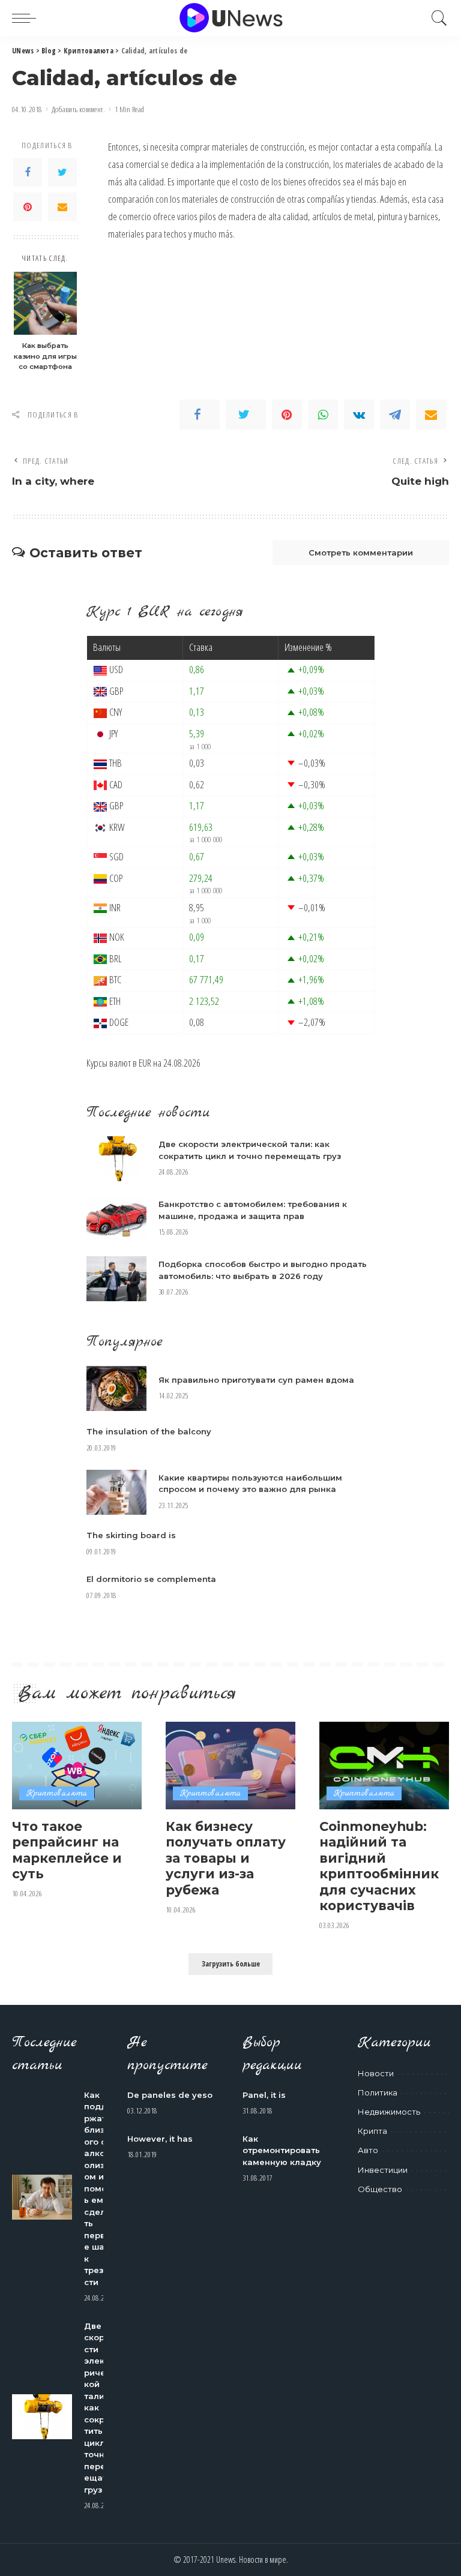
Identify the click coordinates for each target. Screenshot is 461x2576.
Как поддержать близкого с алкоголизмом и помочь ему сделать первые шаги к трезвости (99, 2188)
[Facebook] (28, 172)
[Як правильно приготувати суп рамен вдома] (116, 1388)
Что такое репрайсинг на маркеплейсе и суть (67, 1850)
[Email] (62, 207)
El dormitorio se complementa (151, 1579)
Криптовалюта (57, 1793)
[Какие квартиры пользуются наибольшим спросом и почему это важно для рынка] (116, 1492)
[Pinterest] (28, 207)
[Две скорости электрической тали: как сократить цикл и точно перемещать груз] (116, 1159)
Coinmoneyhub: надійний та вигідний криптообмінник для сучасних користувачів (379, 1866)
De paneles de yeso (170, 2095)
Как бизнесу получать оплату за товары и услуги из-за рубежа (226, 1858)
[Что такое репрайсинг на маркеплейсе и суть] (77, 1766)
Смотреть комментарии (361, 553)
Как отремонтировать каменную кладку (282, 2150)
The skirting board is (131, 1535)
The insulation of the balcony (149, 1431)
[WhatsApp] (323, 415)
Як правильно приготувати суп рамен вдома (256, 1380)
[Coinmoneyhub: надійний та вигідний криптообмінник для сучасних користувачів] (384, 1766)
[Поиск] (436, 18)
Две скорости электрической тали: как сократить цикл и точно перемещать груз (98, 2408)
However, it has (160, 2139)
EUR (145, 1063)
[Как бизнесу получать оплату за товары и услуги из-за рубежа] (230, 1766)
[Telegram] (395, 415)
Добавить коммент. (78, 109)
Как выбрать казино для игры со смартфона (45, 356)
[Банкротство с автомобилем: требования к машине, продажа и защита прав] (116, 1219)
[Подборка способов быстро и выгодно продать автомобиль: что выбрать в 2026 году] (116, 1279)
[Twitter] (62, 172)
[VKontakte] (359, 415)
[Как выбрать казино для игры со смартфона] (45, 303)
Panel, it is (264, 2095)
